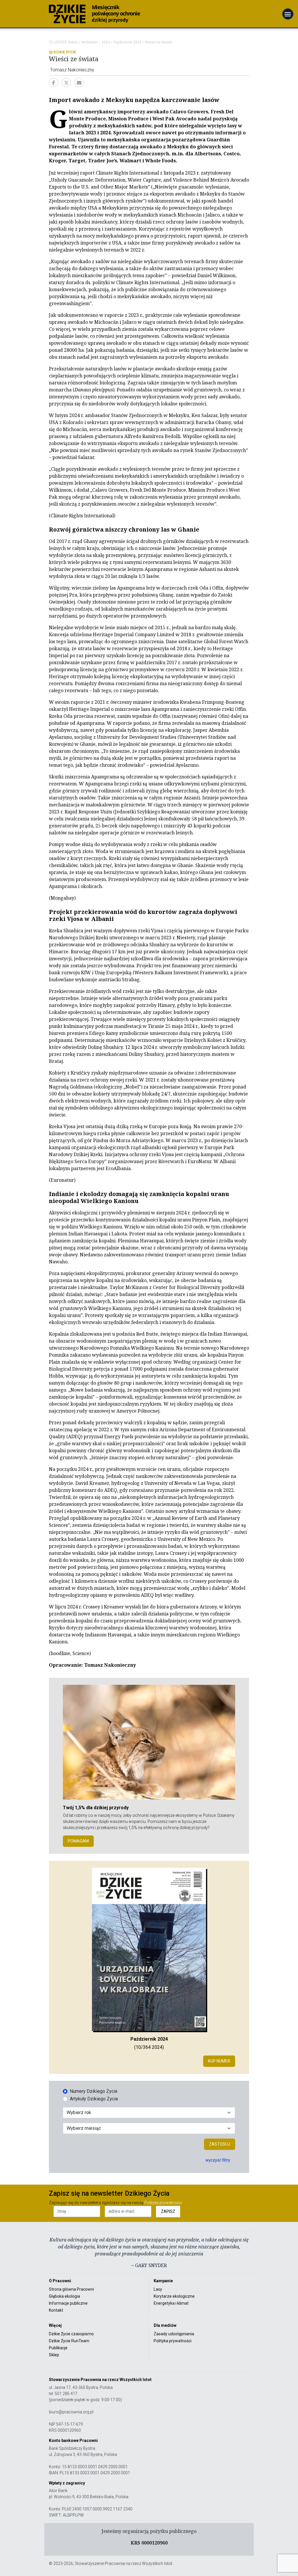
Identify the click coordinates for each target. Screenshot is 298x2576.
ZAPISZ (168, 2211)
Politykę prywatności (163, 2203)
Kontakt (56, 2310)
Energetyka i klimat (171, 2303)
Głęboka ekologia (64, 2296)
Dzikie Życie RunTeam (69, 2341)
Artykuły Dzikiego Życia (94, 2099)
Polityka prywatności (173, 2341)
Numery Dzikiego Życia (94, 2091)
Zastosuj (220, 2144)
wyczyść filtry (218, 2160)
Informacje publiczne (68, 2303)
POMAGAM (78, 1841)
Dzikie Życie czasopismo (71, 2334)
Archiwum (90, 42)
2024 (106, 42)
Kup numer (219, 2061)
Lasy (158, 2289)
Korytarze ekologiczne (174, 2296)
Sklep (54, 2355)
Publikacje (58, 2348)
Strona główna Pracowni (71, 2289)
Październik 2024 (127, 42)
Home (73, 42)
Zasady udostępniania (174, 2334)
